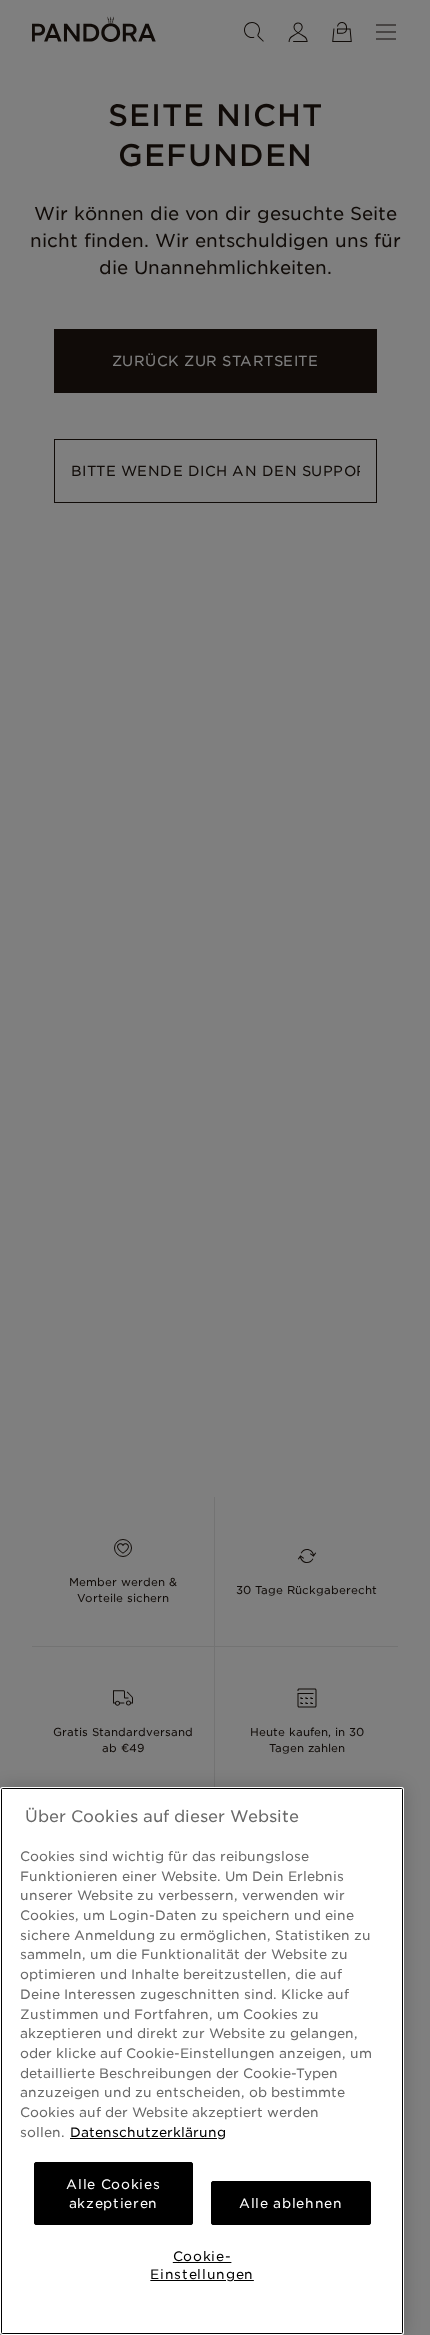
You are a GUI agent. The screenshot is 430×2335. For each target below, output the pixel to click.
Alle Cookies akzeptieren (113, 2193)
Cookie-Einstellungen (202, 2265)
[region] (202, 2061)
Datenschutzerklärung (148, 2132)
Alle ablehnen (291, 2203)
